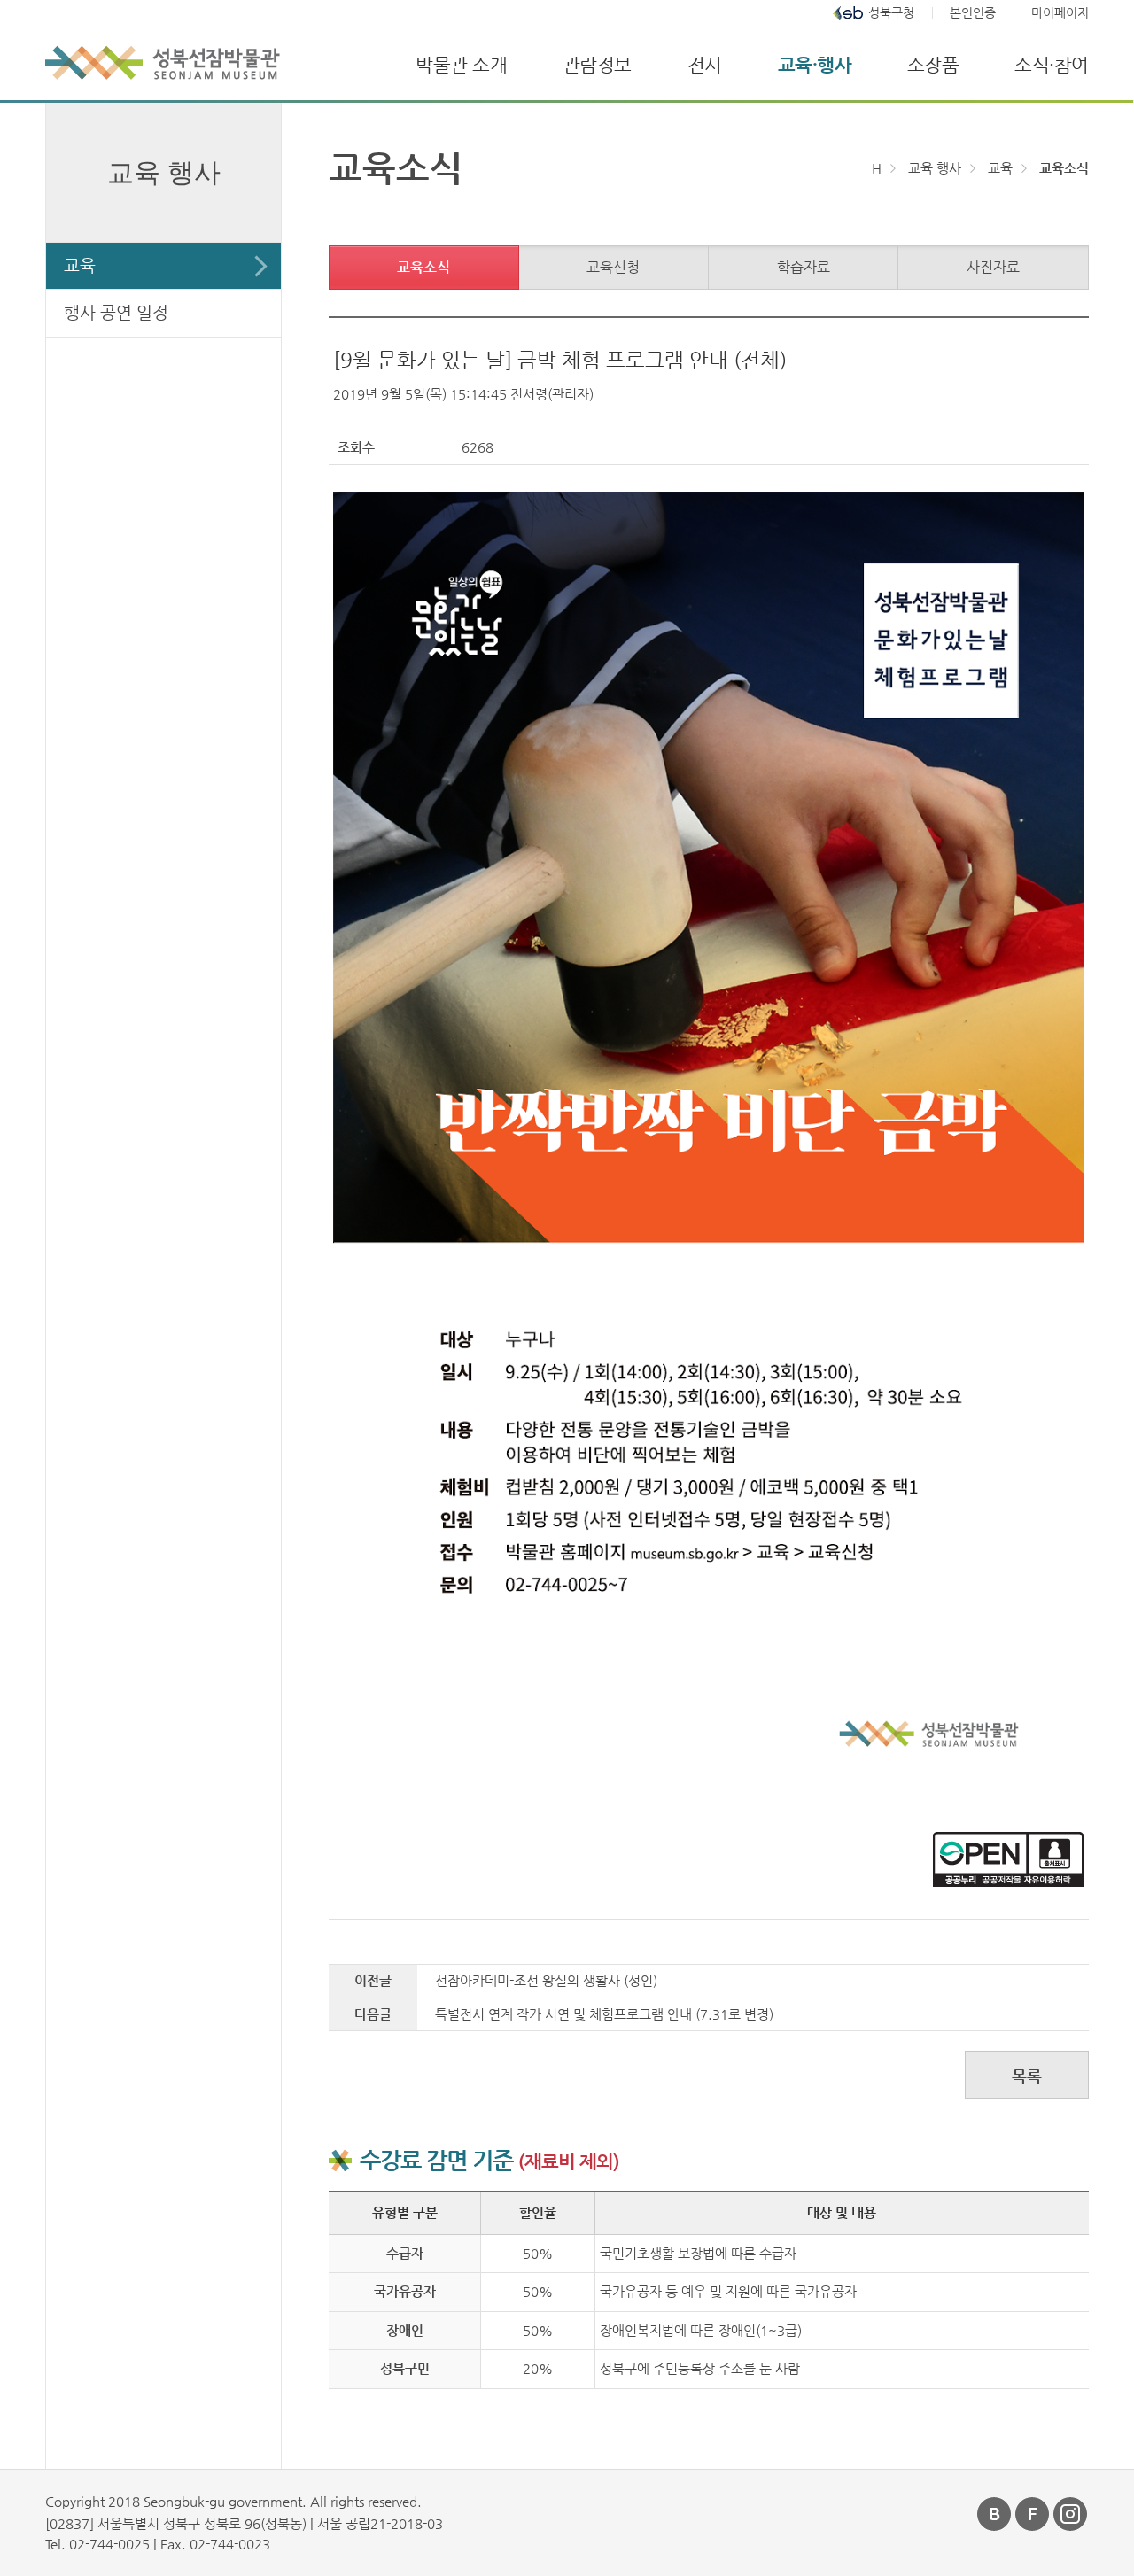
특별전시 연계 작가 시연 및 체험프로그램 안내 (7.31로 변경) (604, 2014)
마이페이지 (1060, 13)
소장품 (933, 65)
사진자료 (993, 267)
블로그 (995, 2514)
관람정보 (597, 65)
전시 (705, 65)
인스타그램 (1071, 2514)
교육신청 (613, 267)
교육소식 (423, 267)
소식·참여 (1052, 65)
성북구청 (891, 13)
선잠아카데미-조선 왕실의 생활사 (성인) (546, 1980)
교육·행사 (815, 65)
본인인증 (973, 13)
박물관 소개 (461, 65)
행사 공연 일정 (116, 312)
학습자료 (804, 267)
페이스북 (1033, 2514)
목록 (1027, 2076)
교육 (80, 265)
